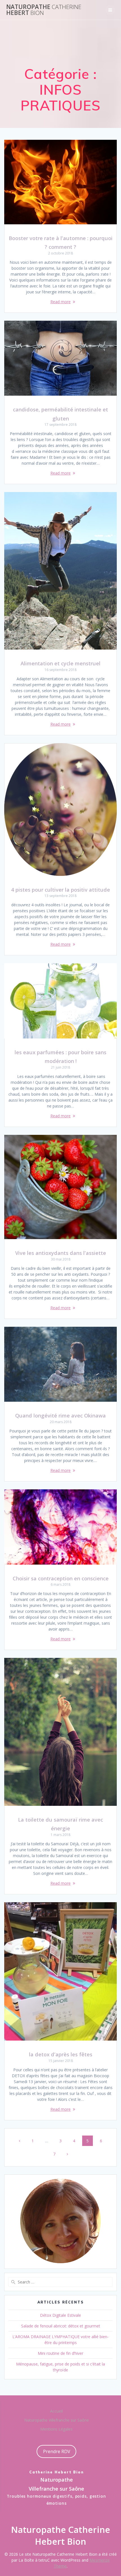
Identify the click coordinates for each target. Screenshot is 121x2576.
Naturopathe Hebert (44, 10)
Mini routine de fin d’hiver (60, 2353)
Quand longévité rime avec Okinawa (60, 1415)
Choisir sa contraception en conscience (61, 1578)
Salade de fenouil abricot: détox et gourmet (61, 2326)
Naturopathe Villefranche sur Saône (57, 2420)
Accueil (56, 2411)
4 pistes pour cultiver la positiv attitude (60, 890)
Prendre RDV (57, 2451)
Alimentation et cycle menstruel (60, 663)
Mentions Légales (56, 2429)
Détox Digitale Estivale (60, 2315)
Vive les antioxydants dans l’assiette (61, 1253)
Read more (60, 302)
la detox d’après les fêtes (61, 2054)
